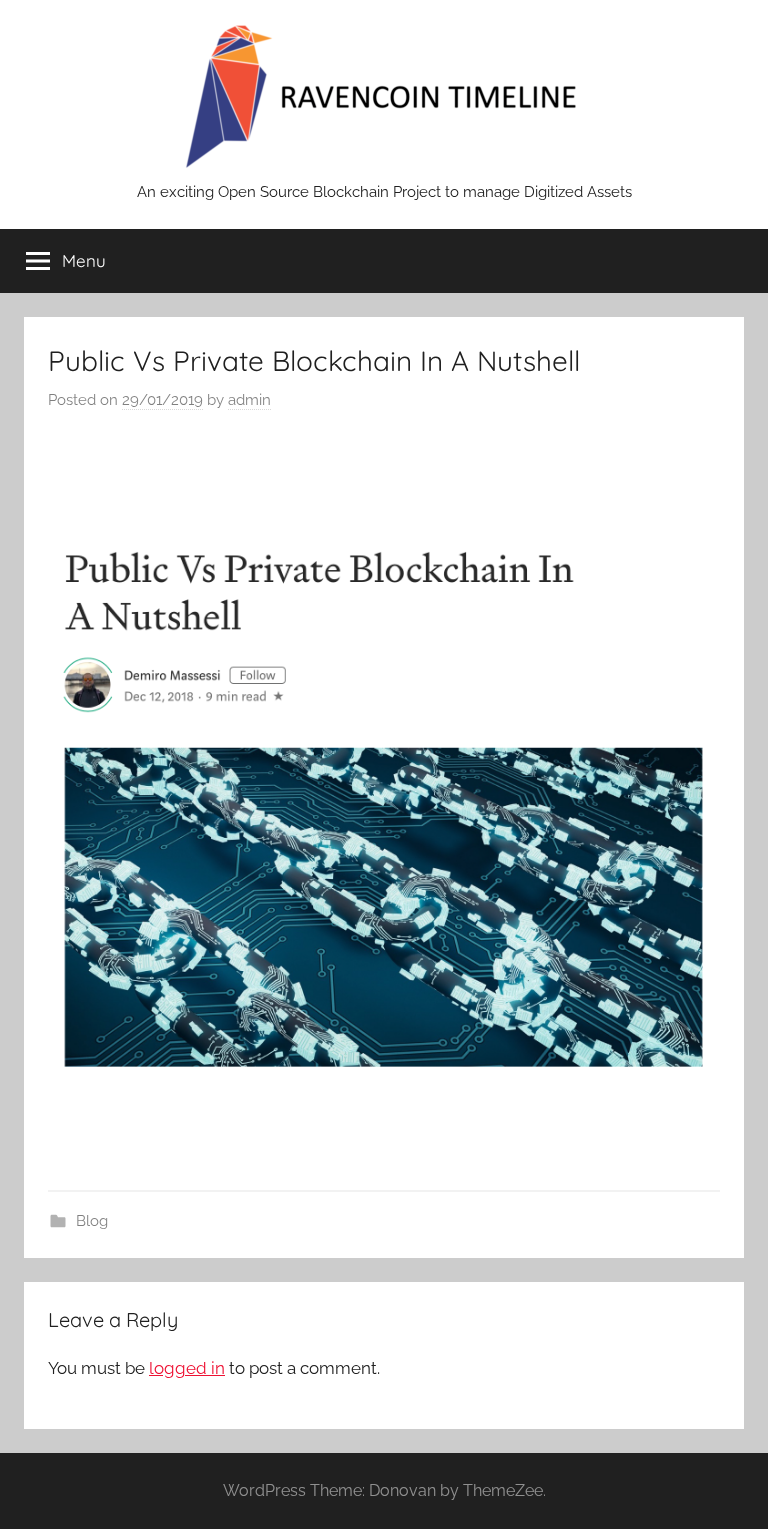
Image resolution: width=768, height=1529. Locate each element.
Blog (92, 1221)
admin (249, 400)
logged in (187, 1368)
